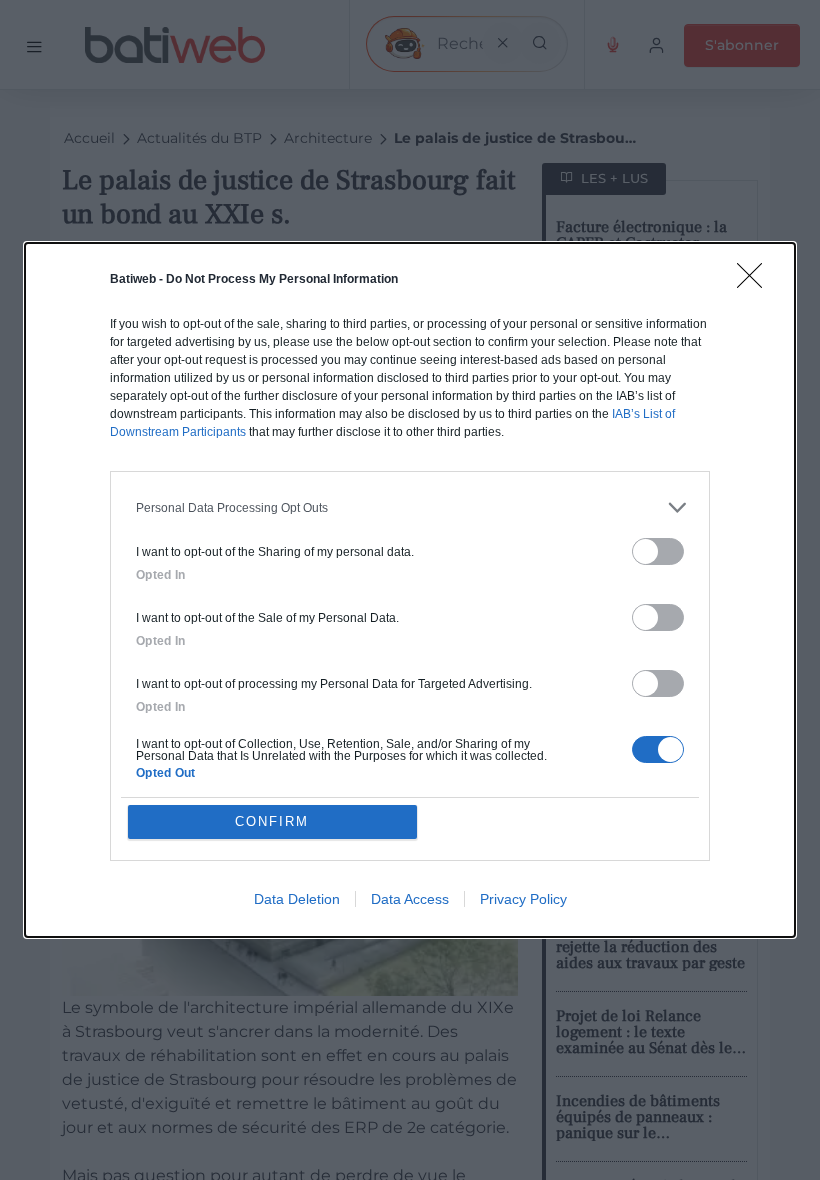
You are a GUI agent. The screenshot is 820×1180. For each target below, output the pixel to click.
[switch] (658, 551)
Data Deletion (297, 899)
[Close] (756, 282)
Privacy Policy (523, 899)
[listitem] (410, 507)
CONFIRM (272, 821)
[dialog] (410, 590)
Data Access (410, 899)
